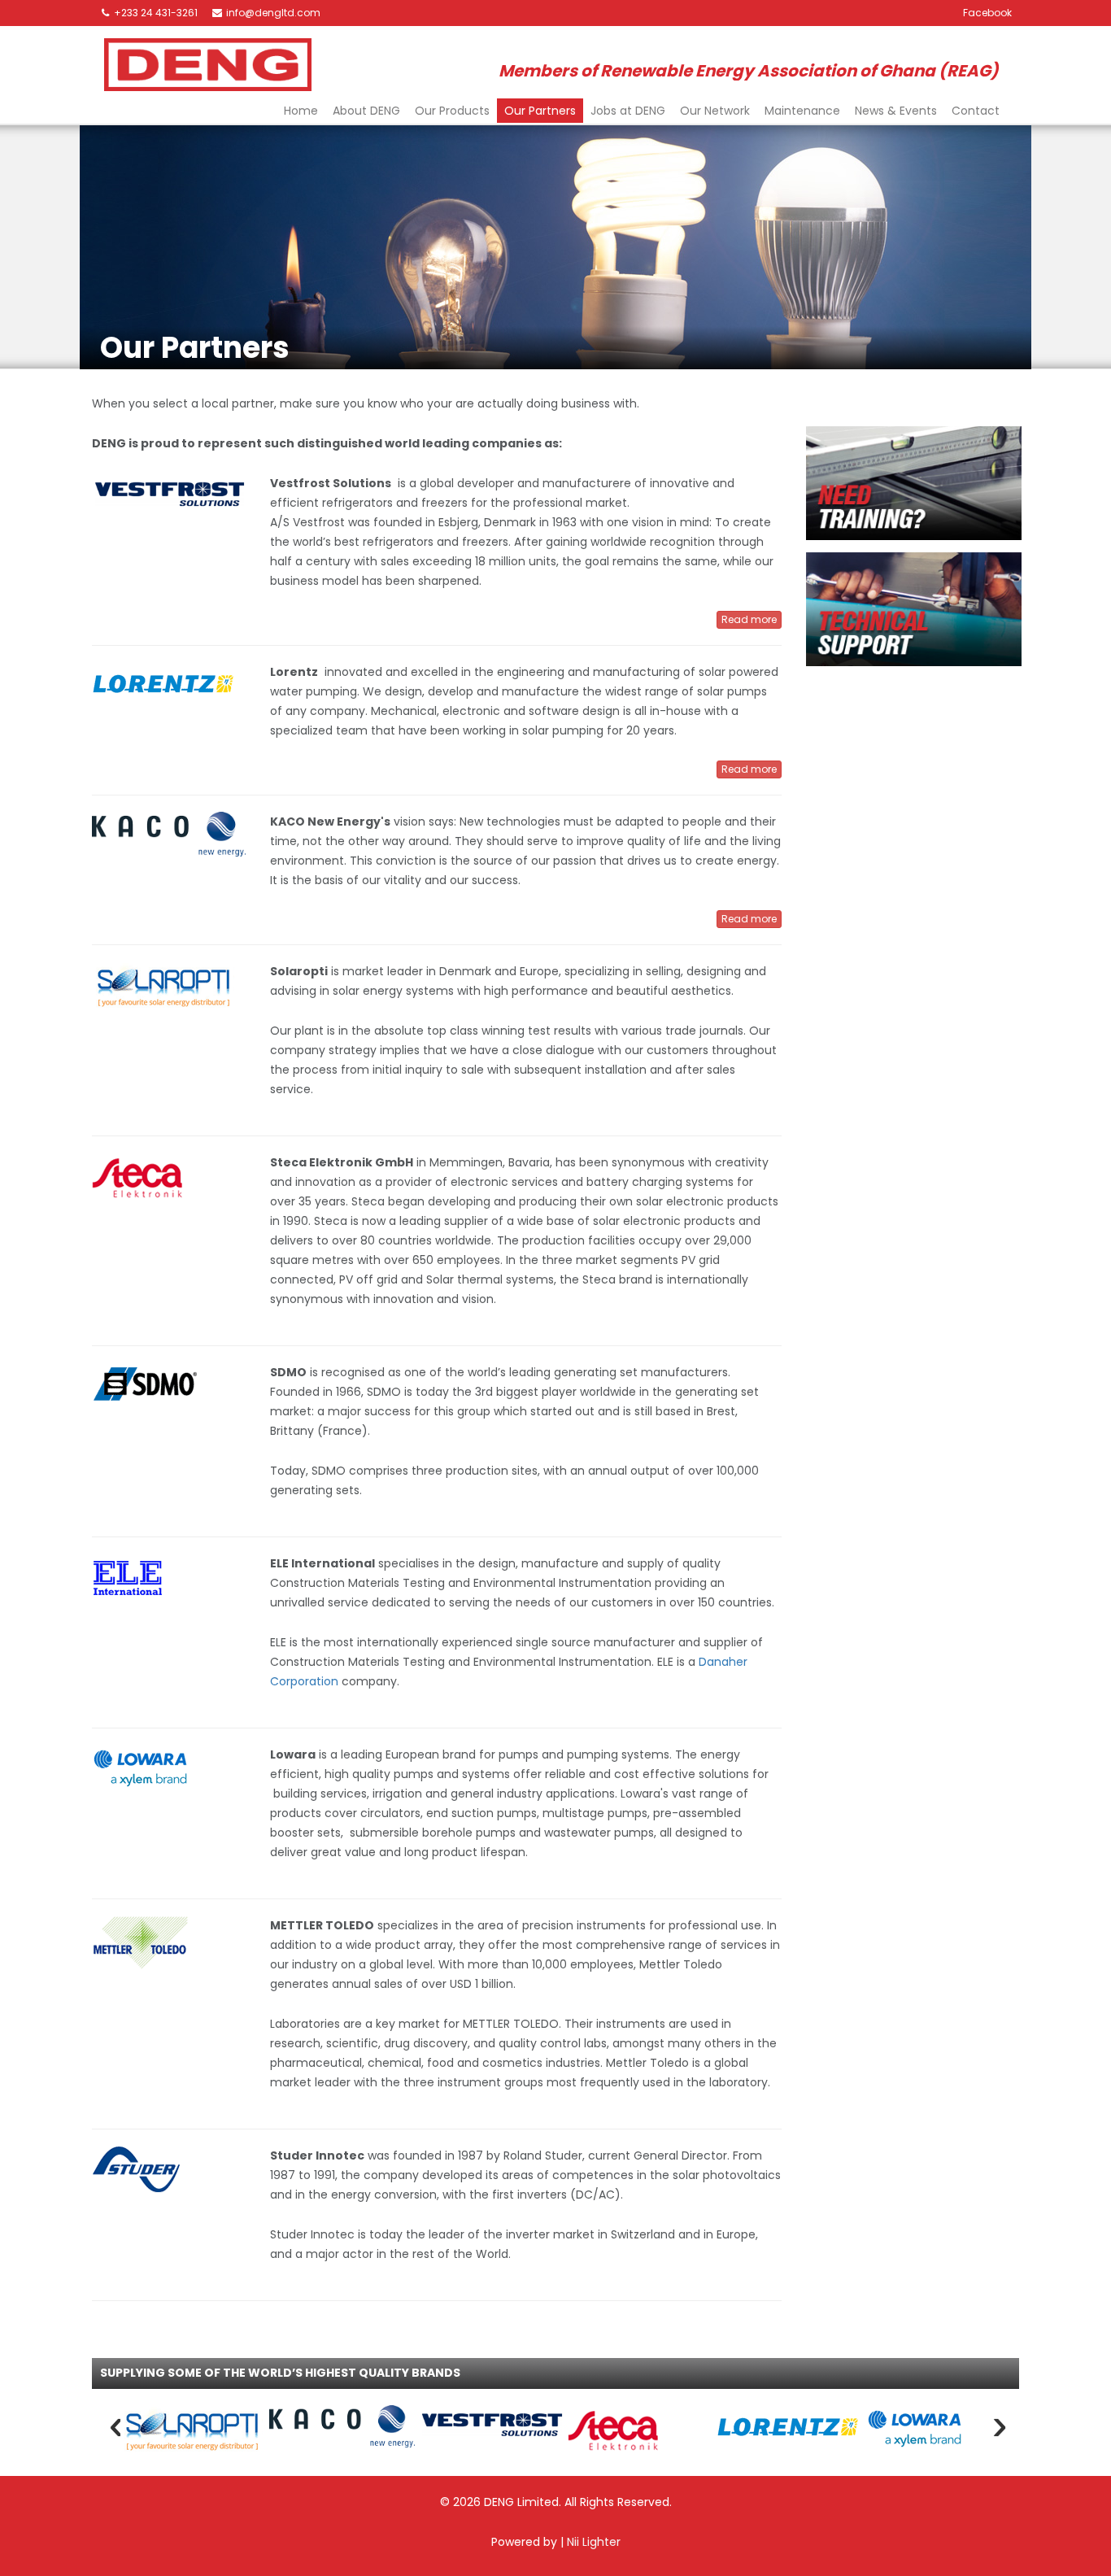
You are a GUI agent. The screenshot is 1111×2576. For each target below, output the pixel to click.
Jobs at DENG (628, 111)
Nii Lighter (594, 2542)
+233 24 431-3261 (155, 13)
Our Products (452, 111)
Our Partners (540, 111)
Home (301, 111)
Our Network (715, 111)
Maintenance (802, 111)
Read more (749, 619)
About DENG (366, 111)
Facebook (987, 13)
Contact (976, 111)
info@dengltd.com (272, 13)
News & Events (896, 111)
